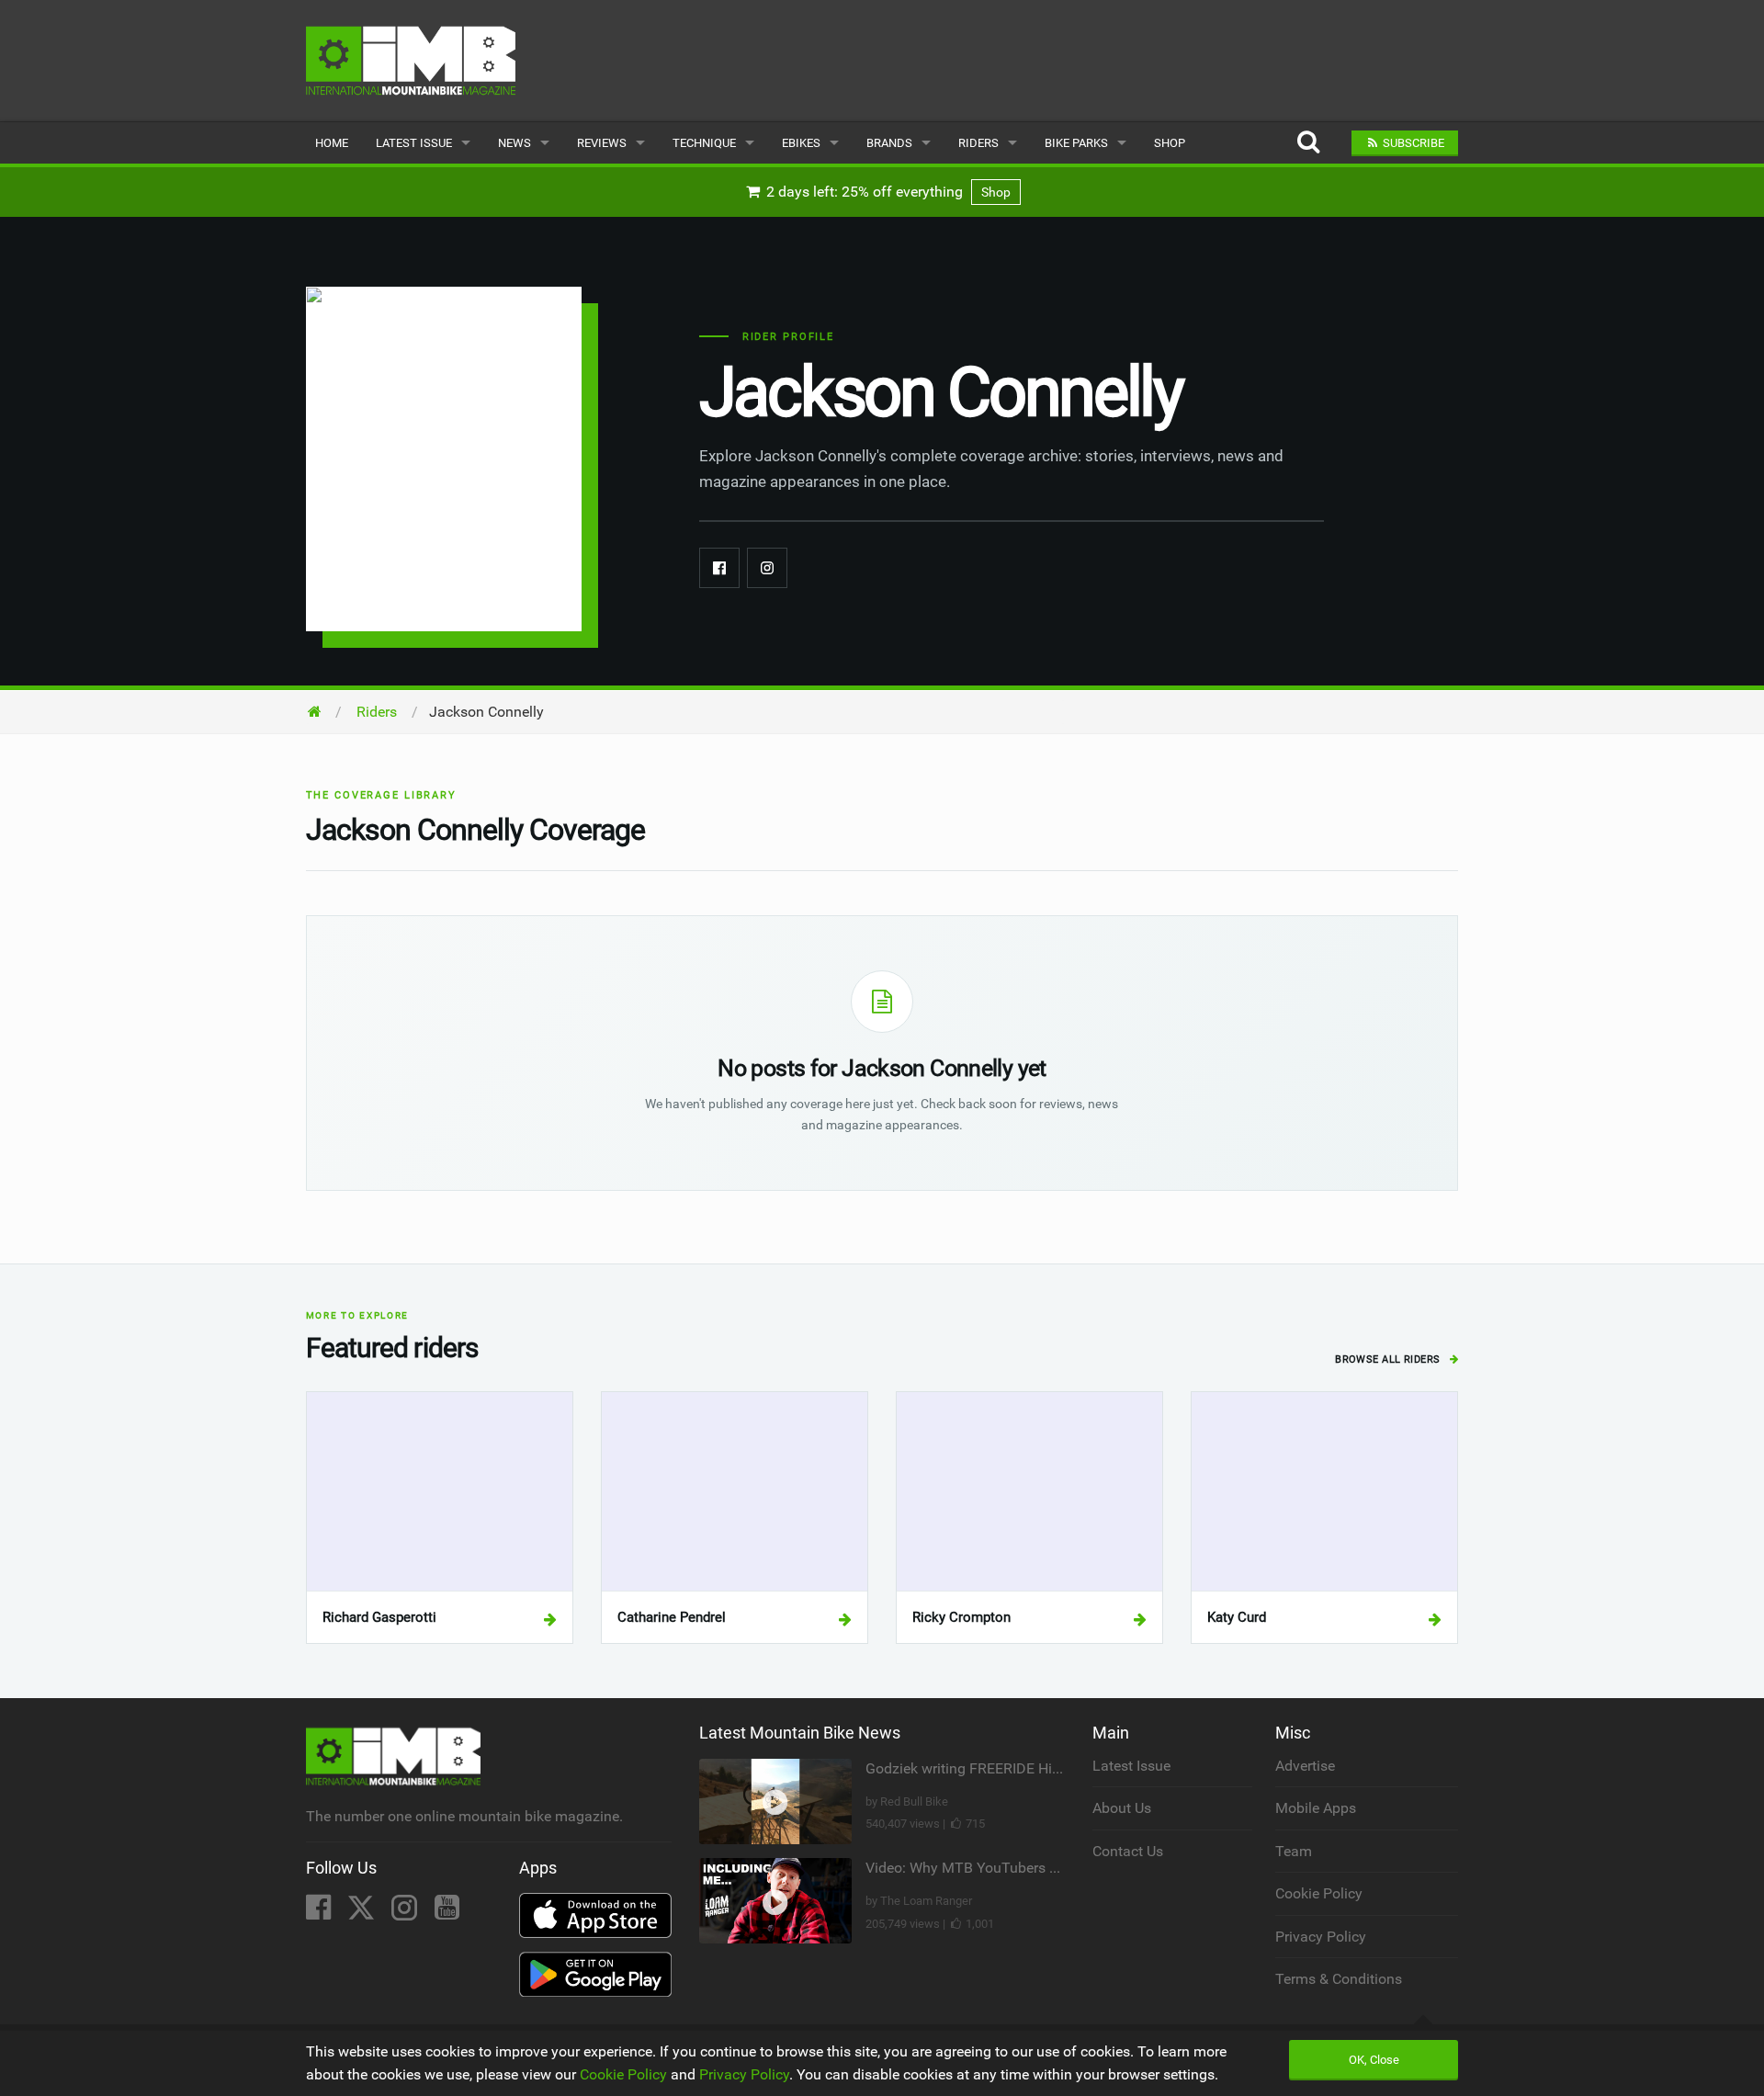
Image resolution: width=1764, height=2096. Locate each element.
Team (1294, 1851)
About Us (1122, 1808)
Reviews (602, 143)
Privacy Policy (1321, 1937)
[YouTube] (447, 1913)
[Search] (1308, 143)
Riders (978, 143)
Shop (1170, 143)
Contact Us (1128, 1851)
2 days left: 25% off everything (887, 192)
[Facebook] (719, 568)
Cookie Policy (1319, 1893)
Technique (704, 143)
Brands (889, 143)
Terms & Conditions (1339, 1979)
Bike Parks (1076, 143)
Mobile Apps (1316, 1808)
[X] (363, 1913)
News (514, 143)
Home (332, 143)
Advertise (1305, 1766)
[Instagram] (767, 568)
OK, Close (1374, 2060)
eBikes (801, 143)
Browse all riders (1389, 1360)
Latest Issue (414, 143)
